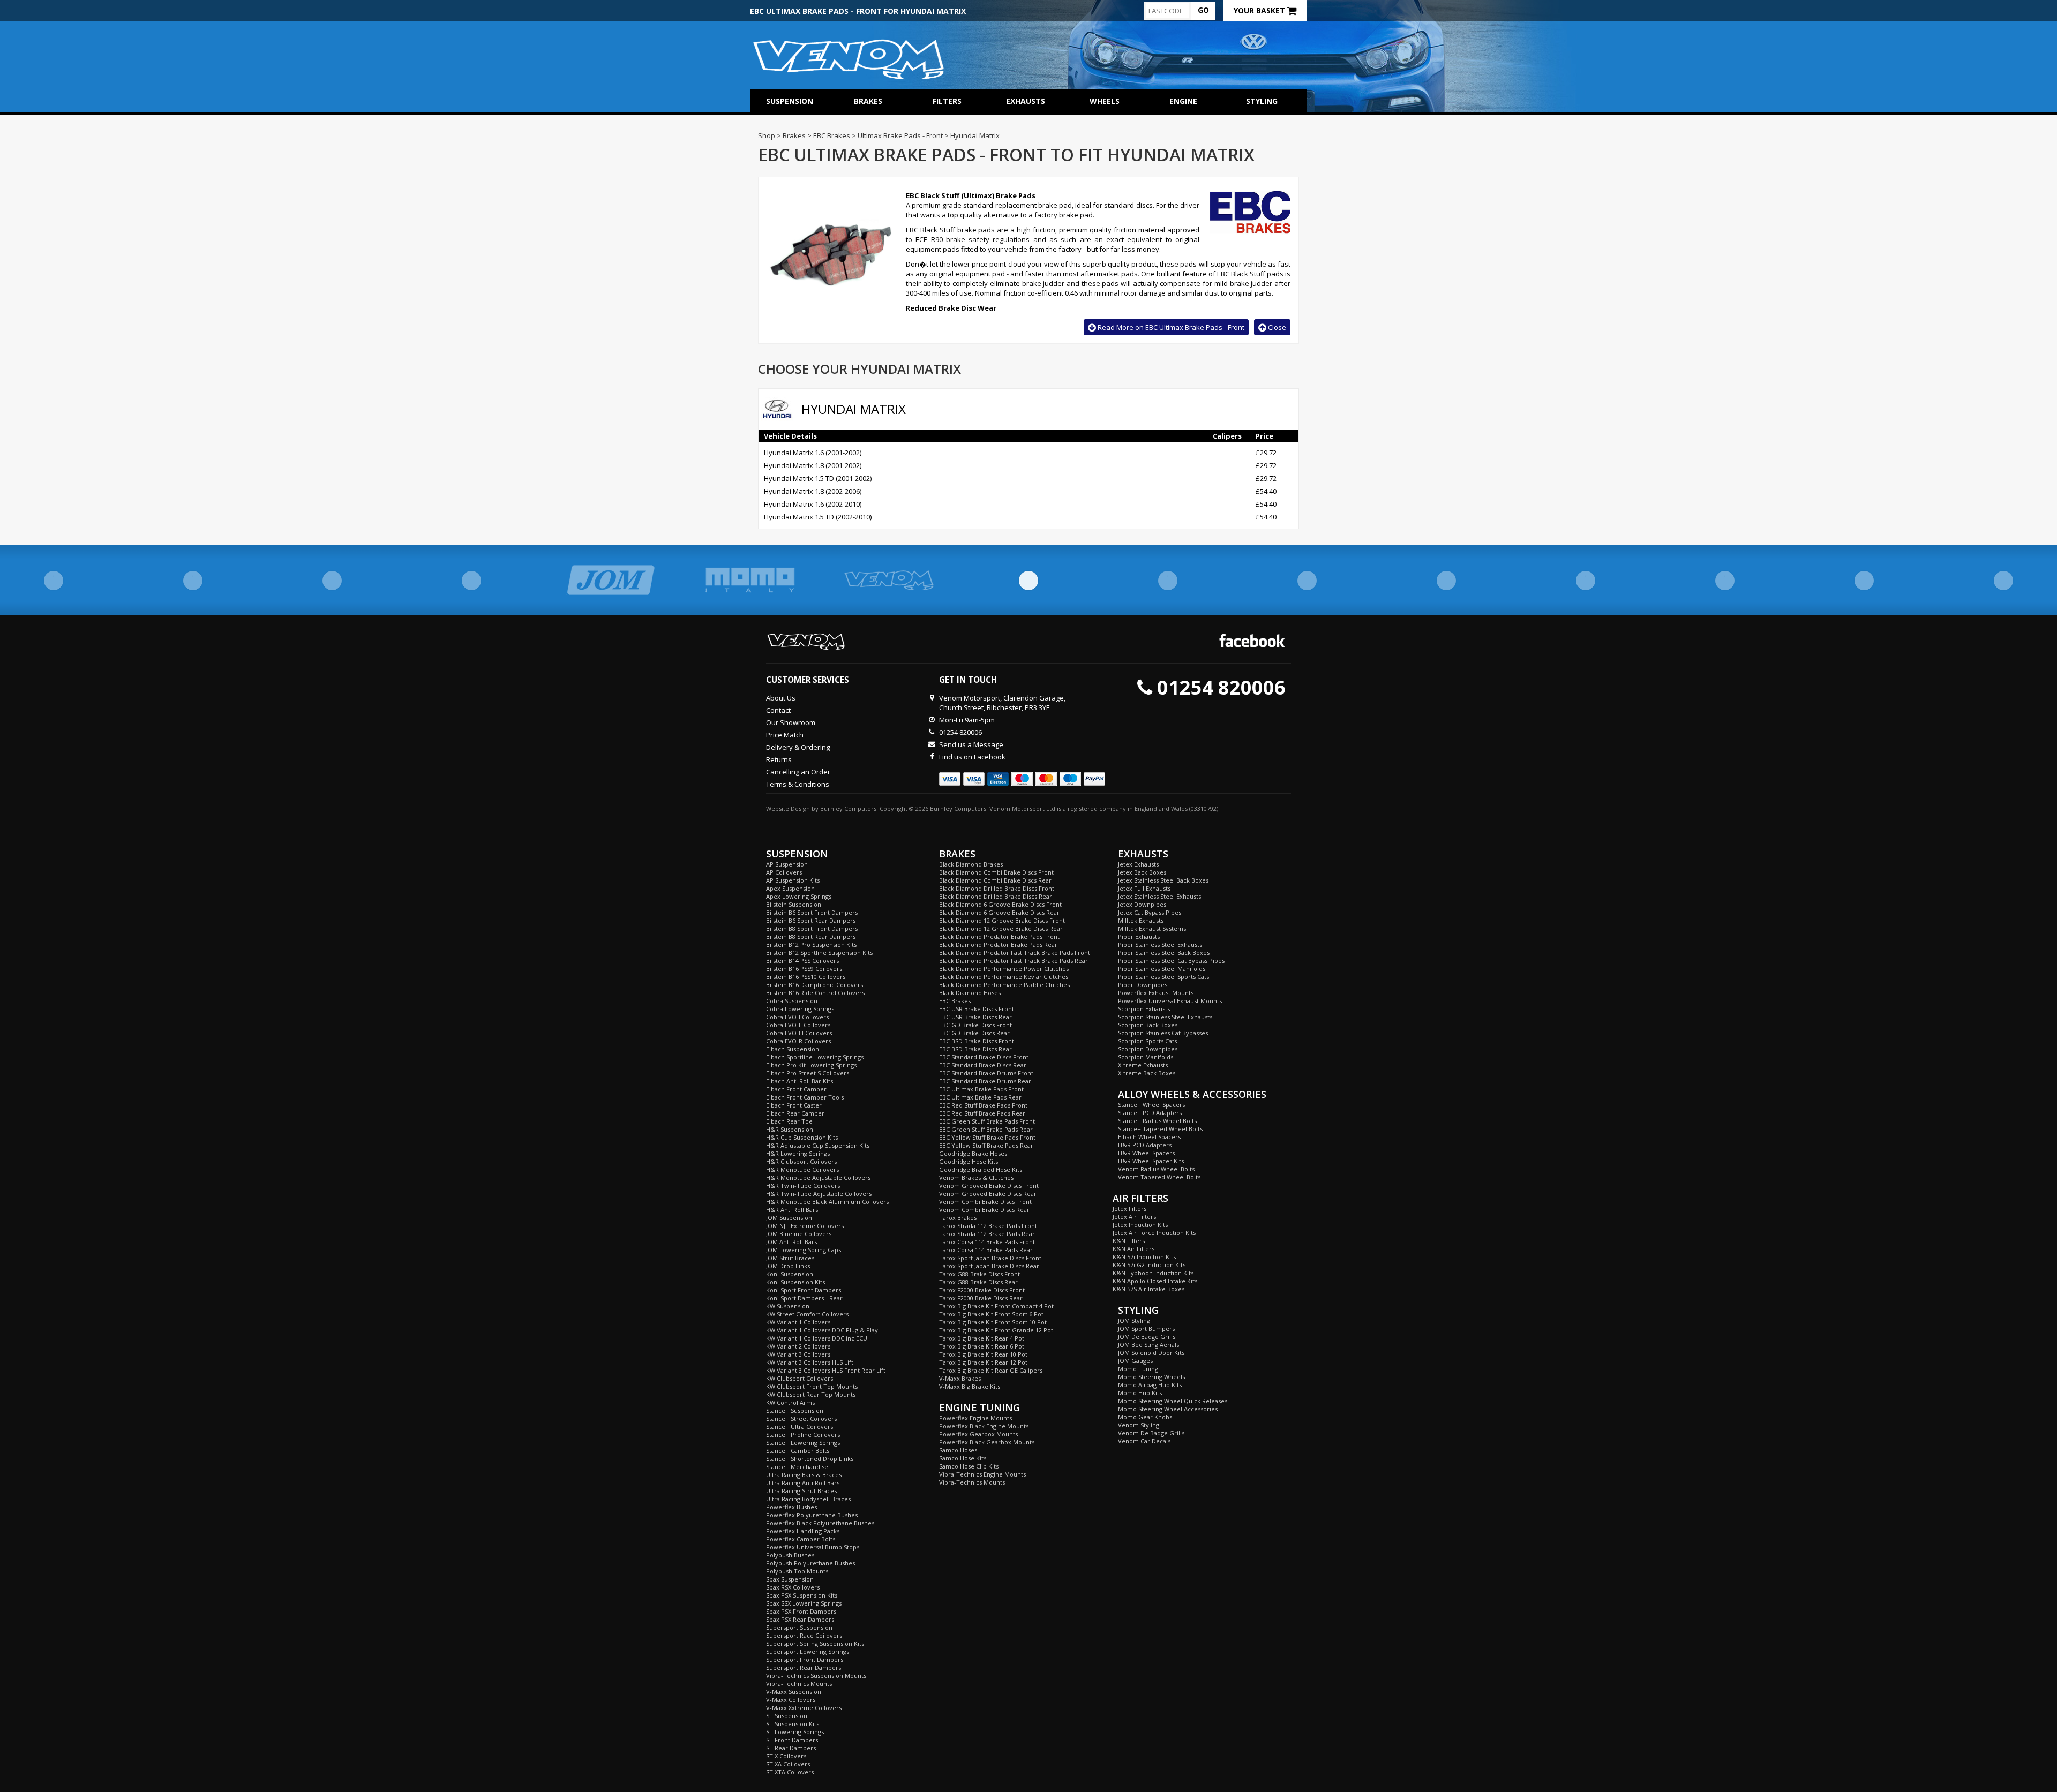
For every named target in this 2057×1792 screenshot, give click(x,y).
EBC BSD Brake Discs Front (977, 1041)
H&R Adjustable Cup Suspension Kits (818, 1145)
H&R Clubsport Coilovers (801, 1161)
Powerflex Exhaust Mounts (1156, 993)
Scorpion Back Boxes (1148, 1025)
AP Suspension (787, 864)
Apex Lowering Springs (799, 896)
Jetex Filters (1129, 1209)
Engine (1183, 101)
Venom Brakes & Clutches (976, 1177)
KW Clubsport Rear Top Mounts (811, 1394)
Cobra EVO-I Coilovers (797, 1017)
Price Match (785, 735)
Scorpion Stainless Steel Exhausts (1165, 1017)
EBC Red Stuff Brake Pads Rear (982, 1113)
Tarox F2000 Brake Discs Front (982, 1290)
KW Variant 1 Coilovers (798, 1322)
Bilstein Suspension (794, 904)
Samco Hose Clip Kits (969, 1466)
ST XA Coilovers (788, 1764)
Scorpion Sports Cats (1147, 1041)
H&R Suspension (790, 1129)
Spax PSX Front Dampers (801, 1611)
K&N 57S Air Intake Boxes (1148, 1289)
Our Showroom (791, 722)
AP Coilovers (784, 872)
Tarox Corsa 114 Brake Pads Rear (986, 1250)
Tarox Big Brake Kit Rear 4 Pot (982, 1338)
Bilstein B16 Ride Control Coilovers (815, 993)
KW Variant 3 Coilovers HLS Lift (810, 1362)
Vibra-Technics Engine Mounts (982, 1474)
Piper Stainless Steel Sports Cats (1163, 977)
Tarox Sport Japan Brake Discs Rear (989, 1266)
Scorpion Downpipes (1148, 1049)
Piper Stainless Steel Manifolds (1162, 969)
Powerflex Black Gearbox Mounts (987, 1442)
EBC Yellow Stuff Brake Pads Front (987, 1137)
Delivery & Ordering (798, 747)
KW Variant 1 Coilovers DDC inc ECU (817, 1338)
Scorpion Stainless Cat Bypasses (1163, 1033)
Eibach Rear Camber (795, 1113)
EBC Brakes (955, 1001)
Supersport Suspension (799, 1627)
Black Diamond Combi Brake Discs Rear (995, 880)
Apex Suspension (790, 888)
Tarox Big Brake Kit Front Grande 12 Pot (996, 1330)
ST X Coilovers (786, 1756)
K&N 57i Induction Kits (1144, 1257)
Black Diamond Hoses (970, 993)
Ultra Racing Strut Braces (801, 1491)
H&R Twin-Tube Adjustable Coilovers (819, 1194)
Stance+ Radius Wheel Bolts (1157, 1121)
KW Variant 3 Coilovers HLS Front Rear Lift (826, 1370)
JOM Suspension (789, 1218)
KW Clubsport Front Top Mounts (812, 1386)
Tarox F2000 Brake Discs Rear (981, 1298)
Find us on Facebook (972, 757)
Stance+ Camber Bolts (798, 1451)
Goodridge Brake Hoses (973, 1153)
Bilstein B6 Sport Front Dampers (812, 912)
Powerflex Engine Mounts (975, 1418)
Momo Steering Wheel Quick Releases (1173, 1401)
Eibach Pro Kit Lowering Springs (811, 1065)
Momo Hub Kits (1140, 1393)
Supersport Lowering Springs (808, 1651)
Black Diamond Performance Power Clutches (1004, 969)
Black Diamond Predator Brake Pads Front (999, 936)
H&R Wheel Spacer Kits (1151, 1161)
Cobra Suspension (792, 1001)
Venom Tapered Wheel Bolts (1159, 1177)
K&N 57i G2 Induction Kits (1149, 1265)
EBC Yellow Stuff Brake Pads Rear (986, 1145)
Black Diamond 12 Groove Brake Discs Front (1002, 920)
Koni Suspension (790, 1274)
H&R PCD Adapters (1145, 1145)
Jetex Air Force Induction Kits (1154, 1233)
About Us (781, 698)
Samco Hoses (958, 1450)
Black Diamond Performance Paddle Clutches (1004, 985)
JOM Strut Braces (790, 1258)
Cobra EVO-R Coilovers (798, 1041)
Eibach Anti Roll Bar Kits (799, 1081)
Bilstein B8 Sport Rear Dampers (811, 936)
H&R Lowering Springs (798, 1153)
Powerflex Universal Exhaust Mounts (1170, 1001)
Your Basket (1260, 10)
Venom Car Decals (1144, 1441)
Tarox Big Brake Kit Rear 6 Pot (982, 1346)
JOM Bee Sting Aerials (1148, 1345)
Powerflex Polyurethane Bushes (812, 1515)
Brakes (868, 101)
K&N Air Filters (1133, 1249)
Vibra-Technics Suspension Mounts (816, 1676)
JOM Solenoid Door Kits (1151, 1353)
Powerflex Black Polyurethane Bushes (820, 1523)
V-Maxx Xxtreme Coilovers (804, 1708)
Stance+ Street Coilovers (801, 1418)
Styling (1262, 101)
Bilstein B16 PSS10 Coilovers (806, 977)
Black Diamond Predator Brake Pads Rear (998, 944)
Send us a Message (971, 744)
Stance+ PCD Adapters (1150, 1113)
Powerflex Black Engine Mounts (984, 1426)
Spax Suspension (790, 1579)
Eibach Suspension (793, 1049)
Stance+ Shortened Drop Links (810, 1459)
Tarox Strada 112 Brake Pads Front (988, 1226)
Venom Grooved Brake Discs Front (989, 1185)
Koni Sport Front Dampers (804, 1290)
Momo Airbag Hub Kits (1150, 1385)
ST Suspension (787, 1716)
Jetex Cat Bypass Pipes (1150, 912)
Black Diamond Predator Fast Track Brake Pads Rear (1014, 961)
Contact (778, 710)
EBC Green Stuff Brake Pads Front (987, 1121)
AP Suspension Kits (793, 880)
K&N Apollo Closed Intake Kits (1155, 1281)
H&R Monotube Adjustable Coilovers (818, 1177)
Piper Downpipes (1143, 985)
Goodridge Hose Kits (969, 1161)
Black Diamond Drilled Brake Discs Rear (996, 896)
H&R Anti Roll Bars (792, 1210)
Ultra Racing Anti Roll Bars (803, 1483)
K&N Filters (1129, 1241)
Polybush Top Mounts (797, 1571)
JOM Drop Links (788, 1266)
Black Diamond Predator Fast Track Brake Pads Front (1015, 953)
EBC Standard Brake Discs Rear (983, 1065)
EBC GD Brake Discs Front (975, 1025)
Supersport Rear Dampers (804, 1667)
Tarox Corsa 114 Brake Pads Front (987, 1242)
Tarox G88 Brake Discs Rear (978, 1282)
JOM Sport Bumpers (1146, 1328)
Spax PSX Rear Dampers (800, 1619)
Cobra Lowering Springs (800, 1009)
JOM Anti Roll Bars (791, 1242)
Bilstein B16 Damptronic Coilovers (814, 985)
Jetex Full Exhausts (1144, 888)
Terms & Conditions (798, 784)
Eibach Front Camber (796, 1089)
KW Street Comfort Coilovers (807, 1314)
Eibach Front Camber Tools (805, 1097)
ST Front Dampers (792, 1740)
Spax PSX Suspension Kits (802, 1595)
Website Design (788, 808)
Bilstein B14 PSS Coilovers (802, 961)
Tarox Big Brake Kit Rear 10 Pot (983, 1354)
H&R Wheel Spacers (1146, 1153)
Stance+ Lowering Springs (803, 1443)
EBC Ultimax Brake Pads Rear (980, 1097)
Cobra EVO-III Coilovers (799, 1033)
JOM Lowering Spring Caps (804, 1250)
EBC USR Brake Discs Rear (975, 1017)
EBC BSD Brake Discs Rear (975, 1049)
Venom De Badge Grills (1151, 1433)
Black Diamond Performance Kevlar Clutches (1004, 977)
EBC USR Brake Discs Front (977, 1009)
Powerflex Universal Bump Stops (813, 1547)
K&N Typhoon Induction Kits (1153, 1273)
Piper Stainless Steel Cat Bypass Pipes (1171, 961)
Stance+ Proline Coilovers (803, 1435)
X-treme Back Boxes (1147, 1073)
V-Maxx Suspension (794, 1692)
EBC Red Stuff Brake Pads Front (983, 1105)
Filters (947, 101)
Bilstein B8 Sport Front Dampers (812, 928)
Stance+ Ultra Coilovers (799, 1426)
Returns (779, 759)
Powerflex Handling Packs (803, 1531)
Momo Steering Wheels (1151, 1377)
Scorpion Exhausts (1144, 1009)
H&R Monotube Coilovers (802, 1169)
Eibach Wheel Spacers (1149, 1137)
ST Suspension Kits (793, 1724)
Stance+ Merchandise (797, 1467)
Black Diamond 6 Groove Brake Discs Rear (999, 912)
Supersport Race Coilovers (804, 1635)
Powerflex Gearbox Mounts (978, 1434)
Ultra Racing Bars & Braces (804, 1475)
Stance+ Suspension (795, 1410)
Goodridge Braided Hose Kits (981, 1169)
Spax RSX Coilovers (793, 1587)
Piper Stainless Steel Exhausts (1160, 944)
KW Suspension (788, 1306)
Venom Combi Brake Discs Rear (984, 1210)
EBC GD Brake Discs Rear (974, 1033)
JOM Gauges (1135, 1361)
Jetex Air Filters (1134, 1217)
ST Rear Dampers (791, 1748)
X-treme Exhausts (1143, 1065)
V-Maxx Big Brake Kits (970, 1386)
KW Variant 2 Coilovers (798, 1346)
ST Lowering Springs (795, 1732)
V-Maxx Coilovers (791, 1700)
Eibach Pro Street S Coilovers (808, 1073)
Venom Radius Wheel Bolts (1156, 1169)
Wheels (1105, 101)
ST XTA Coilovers (790, 1772)
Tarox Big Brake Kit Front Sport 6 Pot (991, 1314)
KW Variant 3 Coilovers (798, 1354)
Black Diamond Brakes (971, 864)
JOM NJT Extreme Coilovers (805, 1226)
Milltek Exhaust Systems (1152, 928)
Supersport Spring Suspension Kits (815, 1643)
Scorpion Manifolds (1146, 1057)
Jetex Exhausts (1138, 864)
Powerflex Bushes (791, 1507)
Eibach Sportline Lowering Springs (815, 1057)
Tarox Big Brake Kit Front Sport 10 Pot (993, 1322)
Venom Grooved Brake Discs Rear (988, 1194)
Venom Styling (1139, 1425)
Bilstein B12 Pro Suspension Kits (811, 944)
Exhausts (1026, 101)
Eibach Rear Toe (789, 1121)
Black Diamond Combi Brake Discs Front (996, 872)
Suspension (790, 101)
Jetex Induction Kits (1140, 1225)
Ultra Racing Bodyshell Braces (808, 1499)
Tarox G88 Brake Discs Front (979, 1274)
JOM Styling (1134, 1320)
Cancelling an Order (798, 772)
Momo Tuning (1138, 1369)
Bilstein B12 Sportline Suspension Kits (819, 953)
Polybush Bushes (790, 1555)
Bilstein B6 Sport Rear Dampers (811, 920)
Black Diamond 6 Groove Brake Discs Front (1000, 904)
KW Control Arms (790, 1402)
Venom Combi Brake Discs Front (985, 1202)
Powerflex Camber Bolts (801, 1539)
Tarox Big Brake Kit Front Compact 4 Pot (996, 1306)
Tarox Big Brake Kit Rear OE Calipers (991, 1370)
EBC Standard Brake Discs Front (984, 1057)
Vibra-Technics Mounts (799, 1684)
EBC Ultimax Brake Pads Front (981, 1089)
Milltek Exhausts (1141, 920)
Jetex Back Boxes (1142, 872)
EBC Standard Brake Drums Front (986, 1073)
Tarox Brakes (958, 1218)
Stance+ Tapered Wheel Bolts (1160, 1129)
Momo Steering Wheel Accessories (1168, 1409)
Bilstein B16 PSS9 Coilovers (804, 969)
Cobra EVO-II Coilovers (798, 1025)
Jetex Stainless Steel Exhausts (1159, 896)
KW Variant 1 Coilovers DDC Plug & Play (822, 1330)
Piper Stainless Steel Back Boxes (1164, 953)
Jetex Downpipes (1142, 904)
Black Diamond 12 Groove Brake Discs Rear (1001, 928)
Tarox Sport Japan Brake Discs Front (990, 1258)
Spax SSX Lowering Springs (804, 1603)
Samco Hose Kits (963, 1458)
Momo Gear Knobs (1145, 1417)
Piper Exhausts (1139, 936)
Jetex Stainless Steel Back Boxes (1163, 880)
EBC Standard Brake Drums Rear (985, 1081)
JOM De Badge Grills (1147, 1337)
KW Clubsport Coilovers (799, 1378)
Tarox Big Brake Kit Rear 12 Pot (983, 1362)
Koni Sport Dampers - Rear (804, 1298)
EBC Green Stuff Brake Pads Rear (986, 1129)
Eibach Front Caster (794, 1105)
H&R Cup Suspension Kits (802, 1137)
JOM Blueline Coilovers (799, 1234)
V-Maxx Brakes (960, 1378)
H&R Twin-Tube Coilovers (803, 1185)
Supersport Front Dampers (805, 1659)
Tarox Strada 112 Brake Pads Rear (987, 1234)
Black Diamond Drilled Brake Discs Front (997, 888)
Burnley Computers (848, 808)
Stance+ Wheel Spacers (1151, 1105)
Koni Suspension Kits (795, 1282)
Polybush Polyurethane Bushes (810, 1563)
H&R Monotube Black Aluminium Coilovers (827, 1202)
